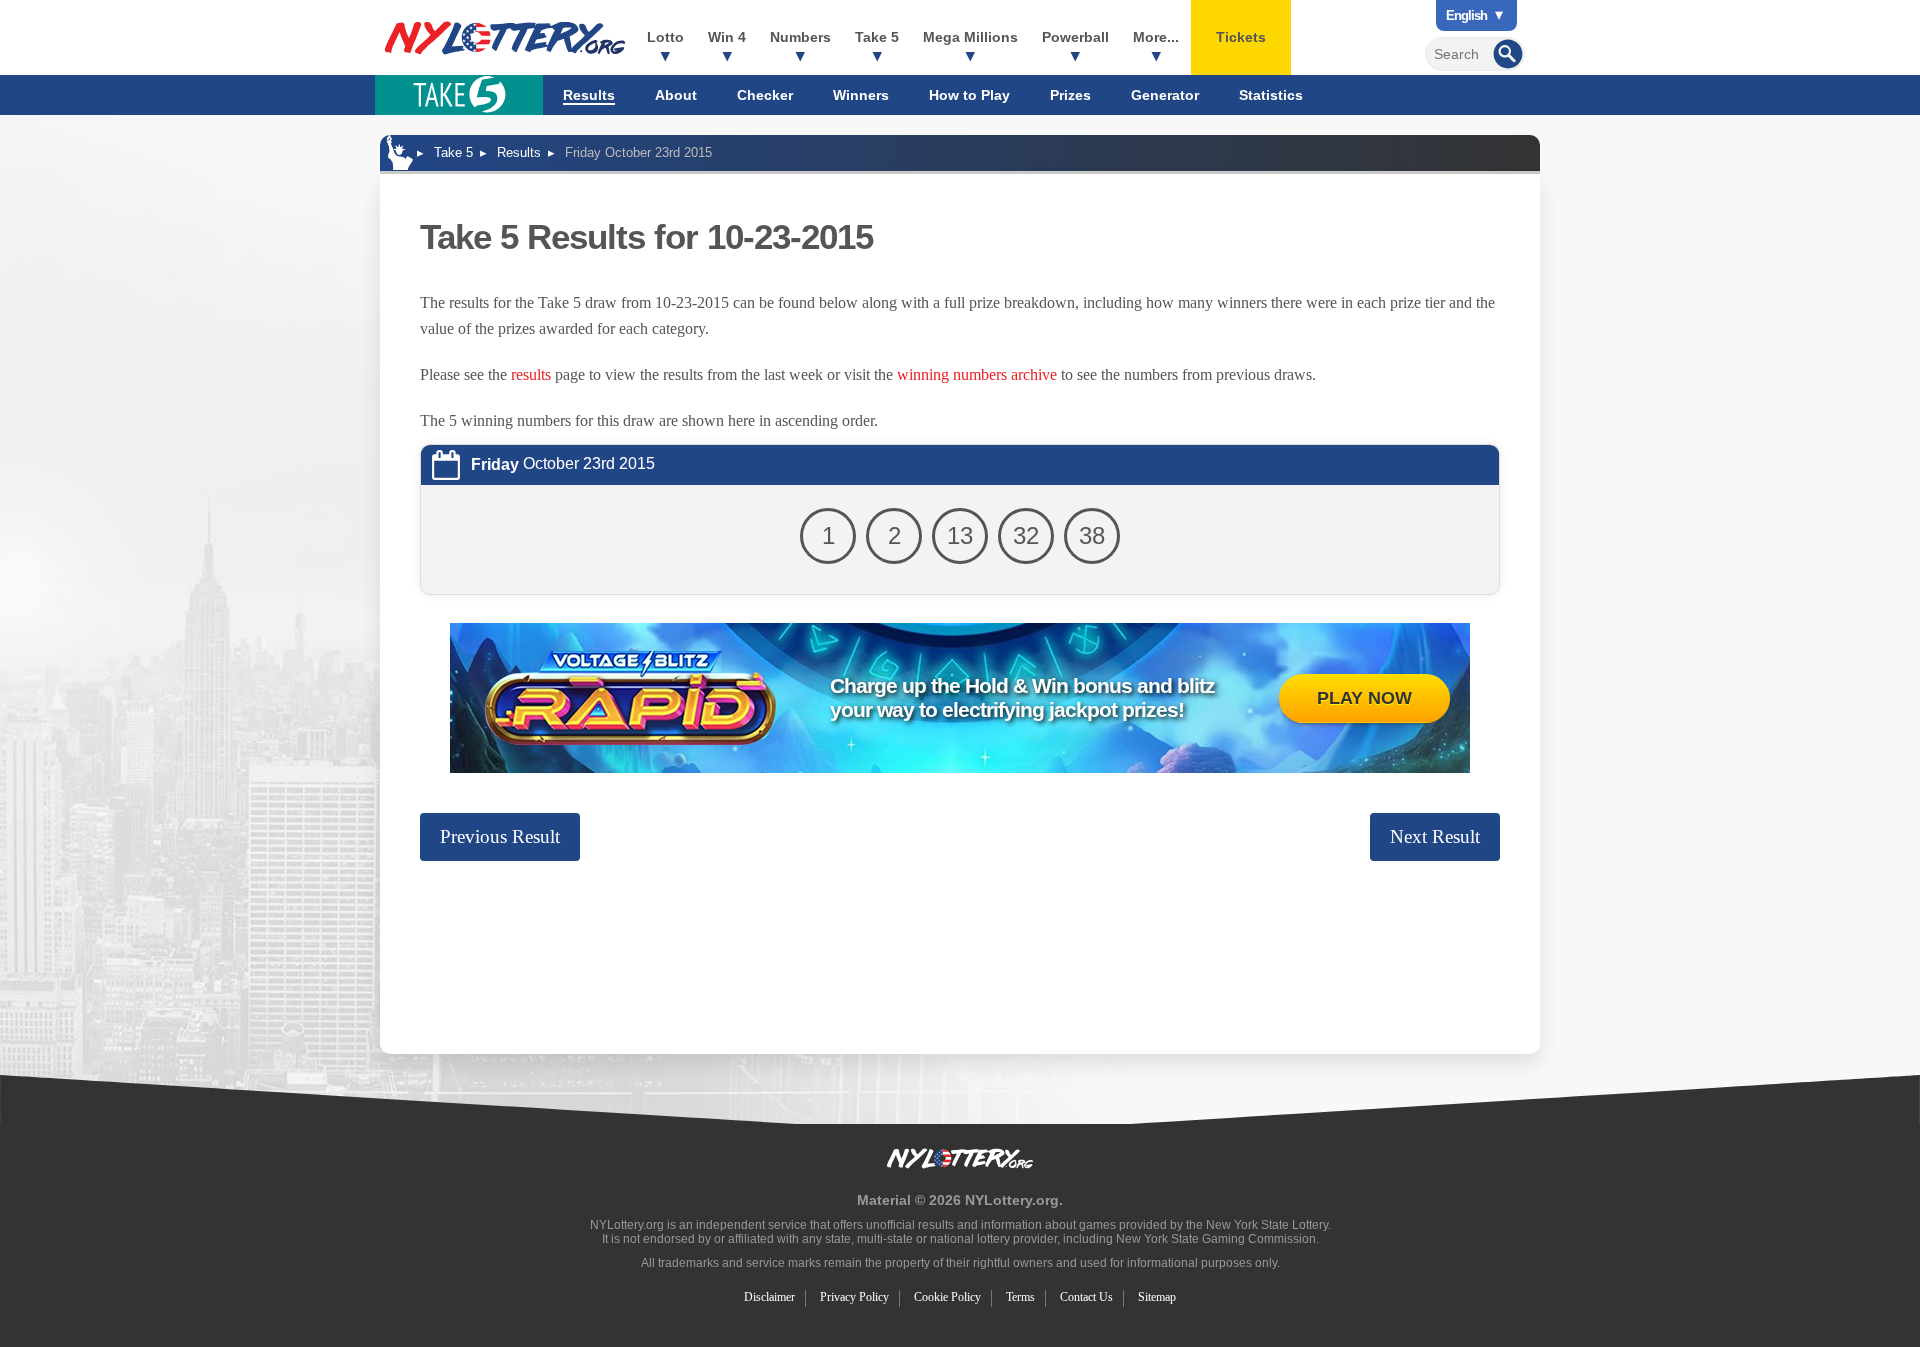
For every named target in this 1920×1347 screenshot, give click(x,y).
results (531, 374)
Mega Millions (970, 37)
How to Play (969, 95)
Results (589, 95)
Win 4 (727, 37)
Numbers (800, 37)
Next (1435, 836)
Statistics (1271, 95)
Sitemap (1157, 1297)
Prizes (1070, 95)
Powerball (1075, 37)
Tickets (1241, 37)
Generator (1165, 95)
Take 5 (877, 37)
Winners (861, 95)
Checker (765, 95)
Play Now (1364, 698)
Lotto (665, 37)
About (676, 95)
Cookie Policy (947, 1297)
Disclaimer (769, 1297)
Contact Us (1086, 1297)
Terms (1020, 1297)
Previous (500, 836)
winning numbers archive (977, 374)
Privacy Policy (854, 1297)
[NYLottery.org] (505, 38)
